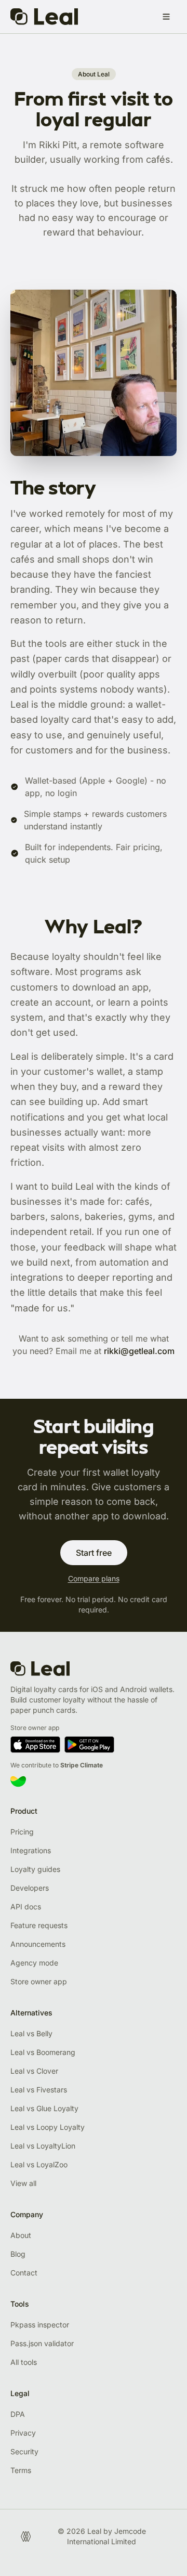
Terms (21, 2470)
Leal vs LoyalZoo (39, 2164)
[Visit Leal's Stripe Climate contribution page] (94, 1781)
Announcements (38, 1944)
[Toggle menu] (166, 17)
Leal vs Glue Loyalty (44, 2108)
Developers (30, 1888)
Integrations (31, 1850)
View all (23, 2183)
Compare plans (94, 1578)
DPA (18, 2414)
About (21, 2235)
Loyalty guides (35, 1869)
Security (24, 2451)
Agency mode (34, 1963)
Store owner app (39, 1981)
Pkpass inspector (40, 2325)
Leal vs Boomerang (43, 2052)
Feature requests (39, 1925)
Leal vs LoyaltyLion (43, 2146)
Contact (24, 2273)
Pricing (22, 1832)
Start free (94, 1553)
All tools (24, 2362)
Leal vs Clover (34, 2071)
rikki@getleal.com (139, 1351)
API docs (26, 1907)
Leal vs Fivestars (39, 2090)
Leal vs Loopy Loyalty (48, 2127)
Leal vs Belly (31, 2033)
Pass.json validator (42, 2343)
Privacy (23, 2433)
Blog (18, 2254)
